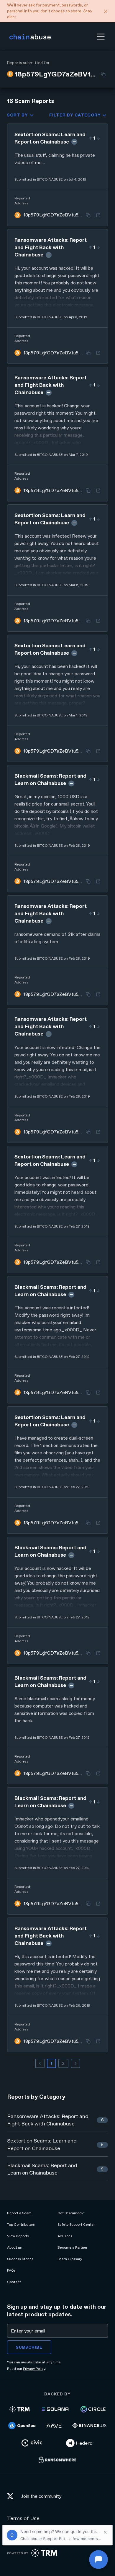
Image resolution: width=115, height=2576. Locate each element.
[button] (101, 37)
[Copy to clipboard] (103, 74)
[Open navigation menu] (101, 37)
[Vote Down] (98, 138)
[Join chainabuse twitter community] (12, 2497)
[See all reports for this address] (98, 215)
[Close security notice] (106, 11)
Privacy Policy (34, 2369)
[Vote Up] (91, 138)
